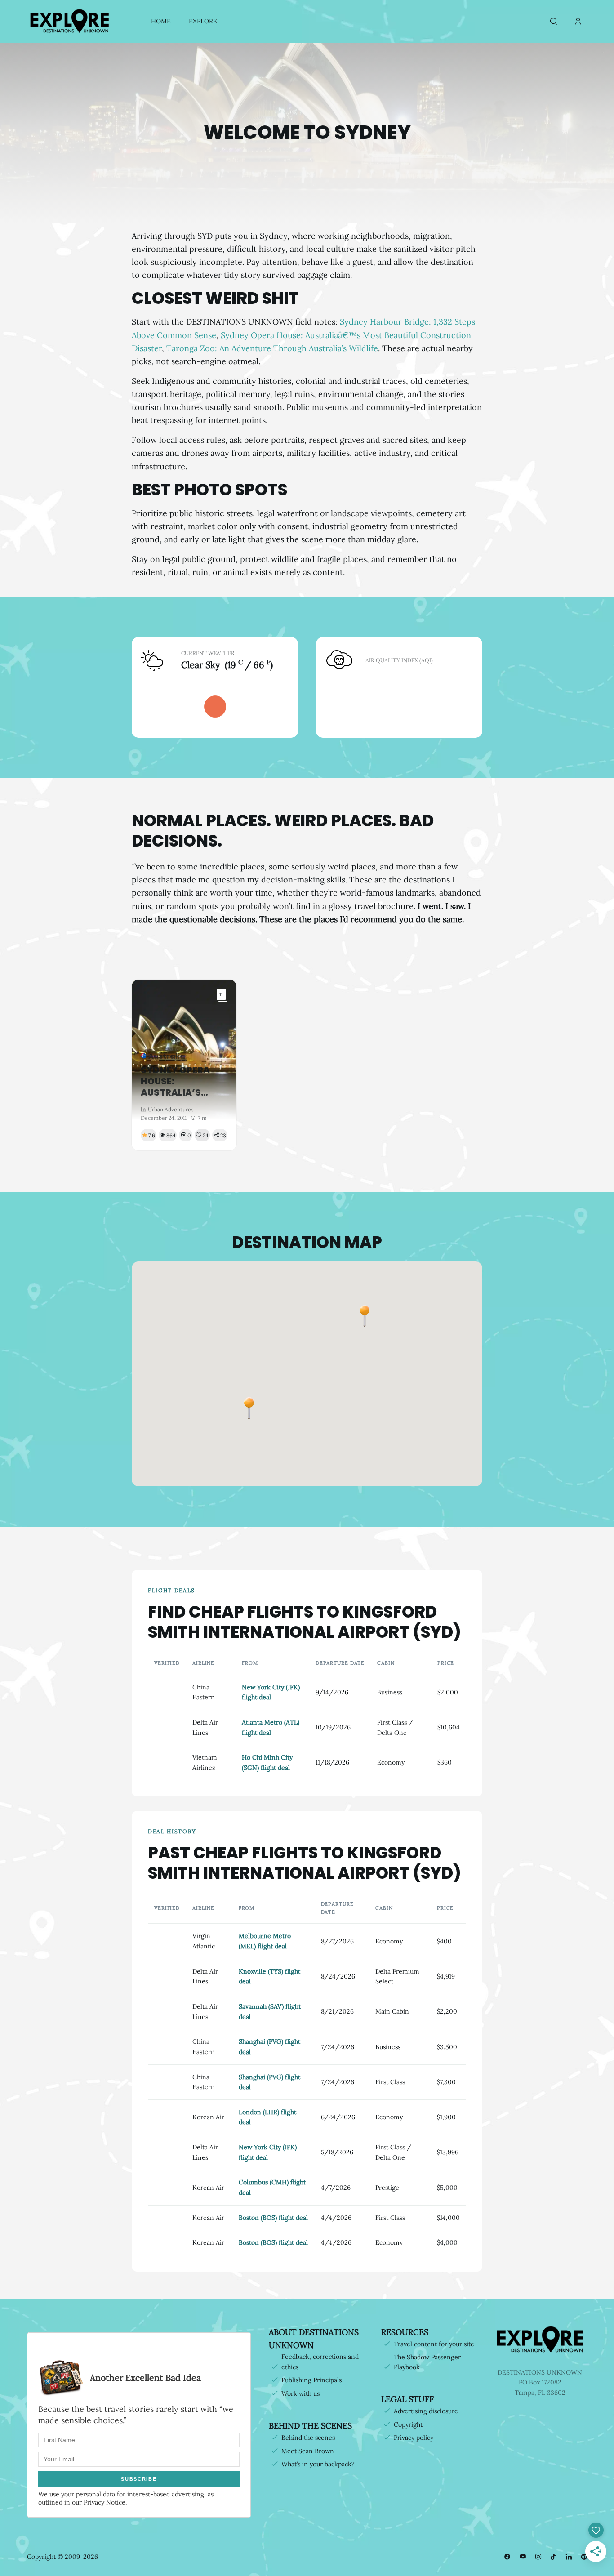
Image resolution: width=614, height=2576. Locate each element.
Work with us (300, 2393)
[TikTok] (553, 2557)
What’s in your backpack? (318, 2464)
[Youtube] (523, 2557)
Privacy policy (414, 2438)
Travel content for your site (434, 2344)
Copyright (408, 2424)
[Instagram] (538, 2557)
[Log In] (578, 22)
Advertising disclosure (426, 2411)
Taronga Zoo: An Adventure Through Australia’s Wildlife (272, 348)
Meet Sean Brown (308, 2451)
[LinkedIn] (569, 2557)
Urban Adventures (171, 1109)
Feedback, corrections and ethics (320, 2362)
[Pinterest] (584, 2557)
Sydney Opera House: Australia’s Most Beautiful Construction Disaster (179, 1081)
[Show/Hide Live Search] (553, 22)
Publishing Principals (311, 2380)
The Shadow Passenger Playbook (427, 2362)
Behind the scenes (308, 2438)
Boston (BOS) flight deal (273, 2218)
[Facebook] (507, 2557)
